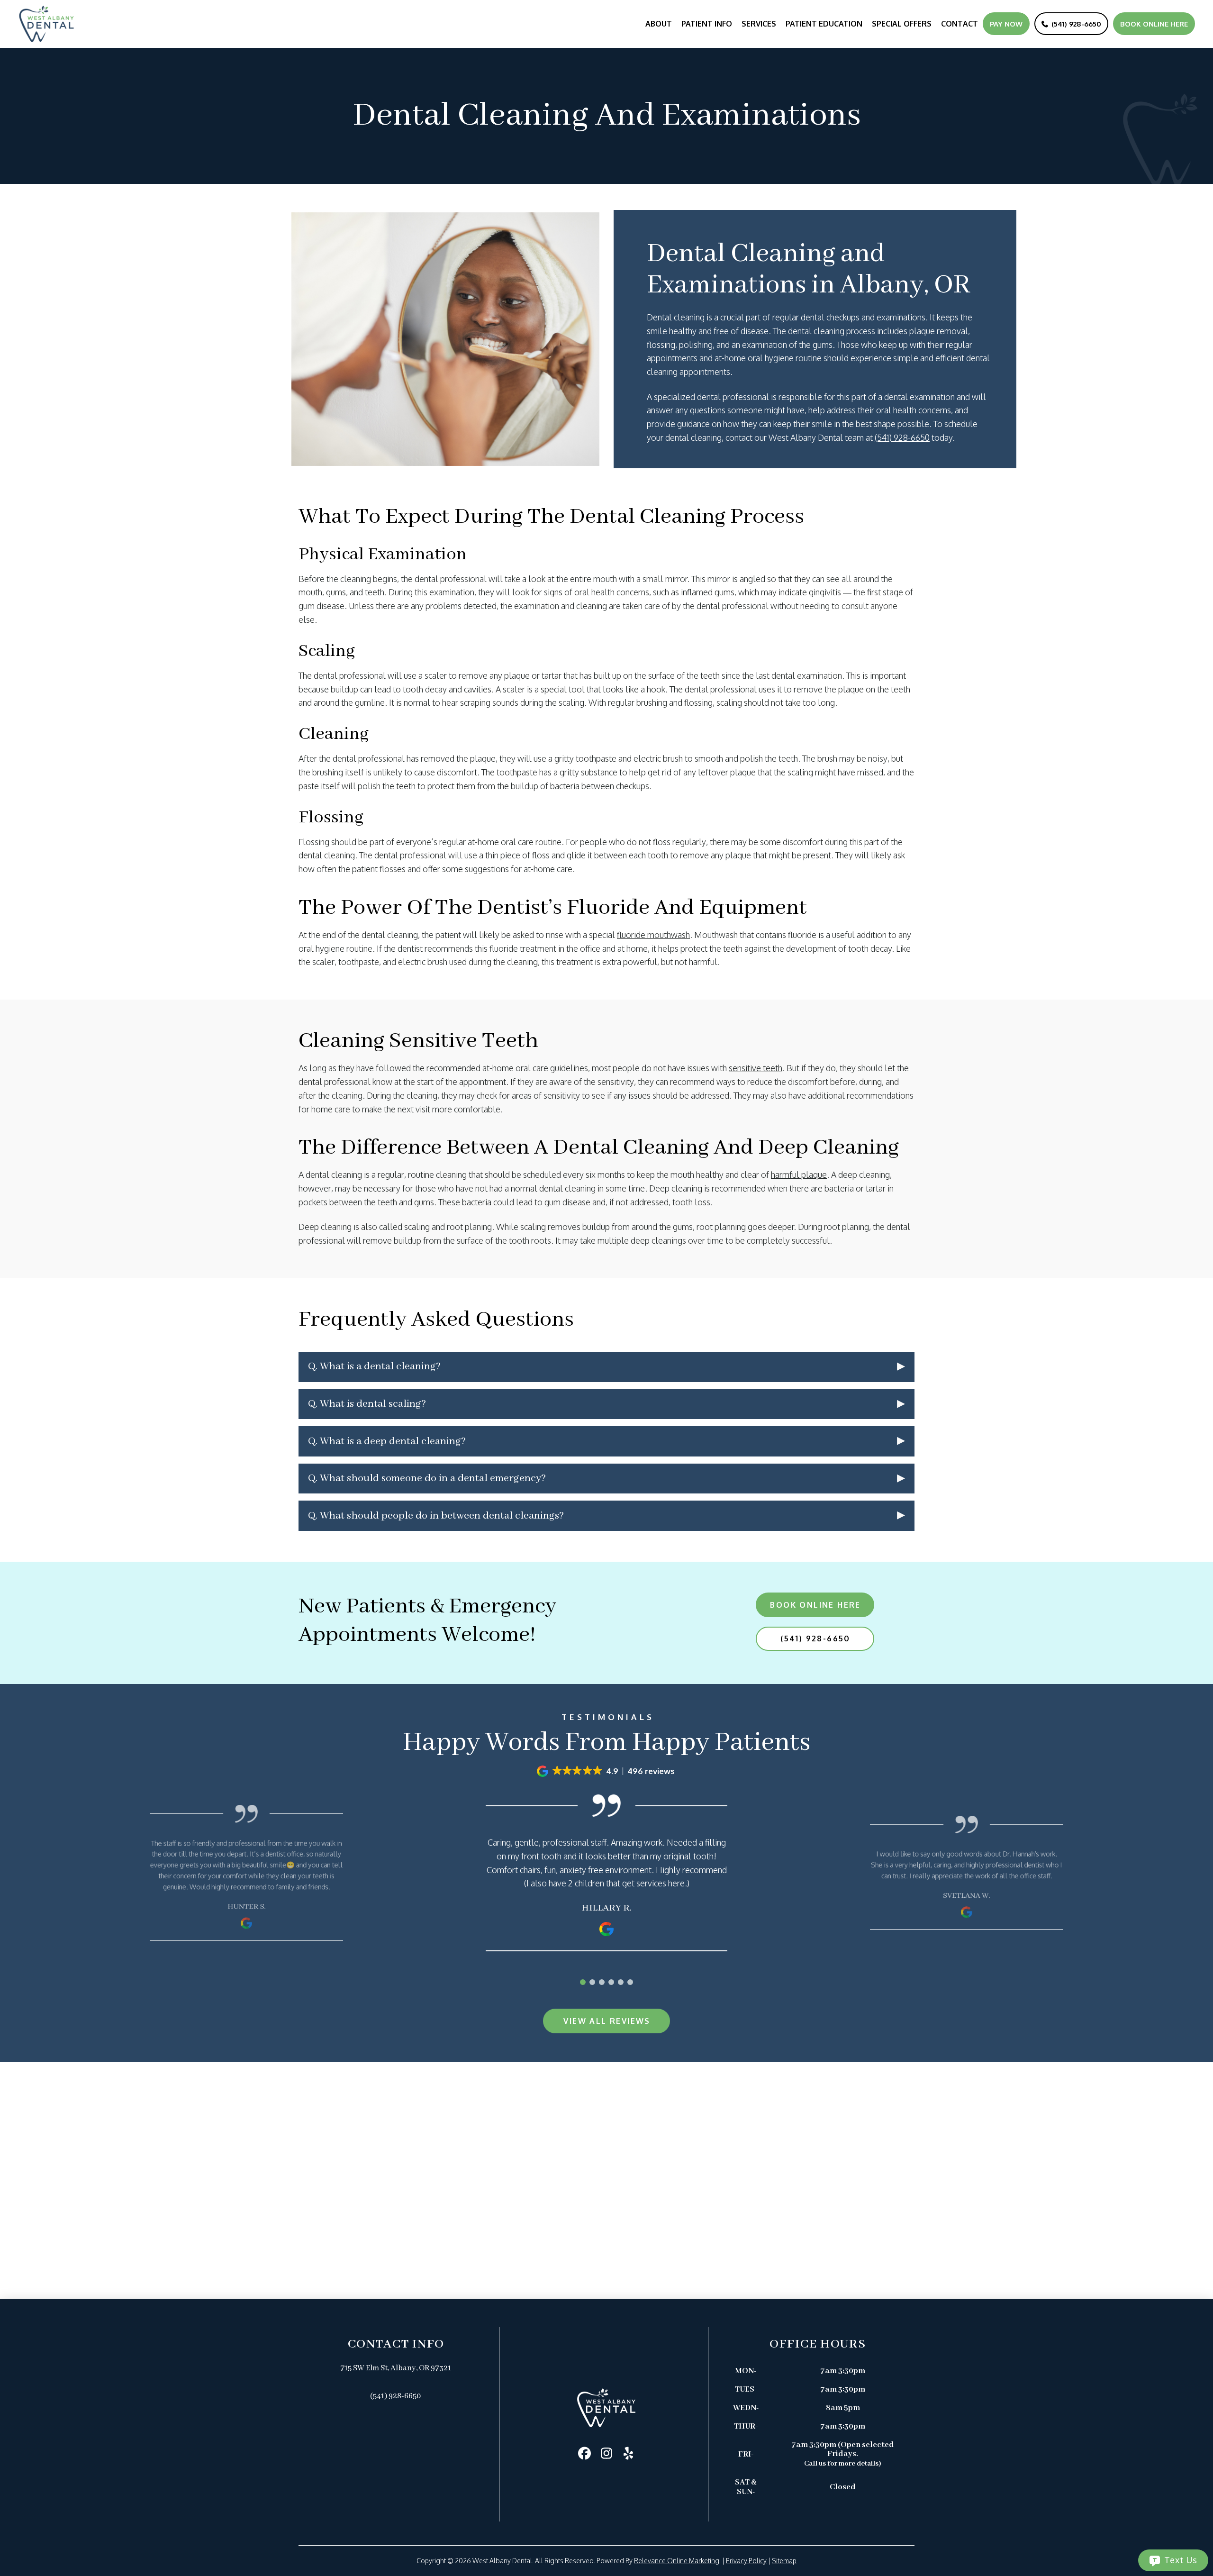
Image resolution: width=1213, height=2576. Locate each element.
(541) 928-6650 (902, 437)
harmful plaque (799, 1174)
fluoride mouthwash (653, 935)
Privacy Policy (746, 2561)
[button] (606, 1367)
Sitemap (784, 2561)
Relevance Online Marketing (677, 2561)
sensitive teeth (756, 1068)
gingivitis (825, 592)
